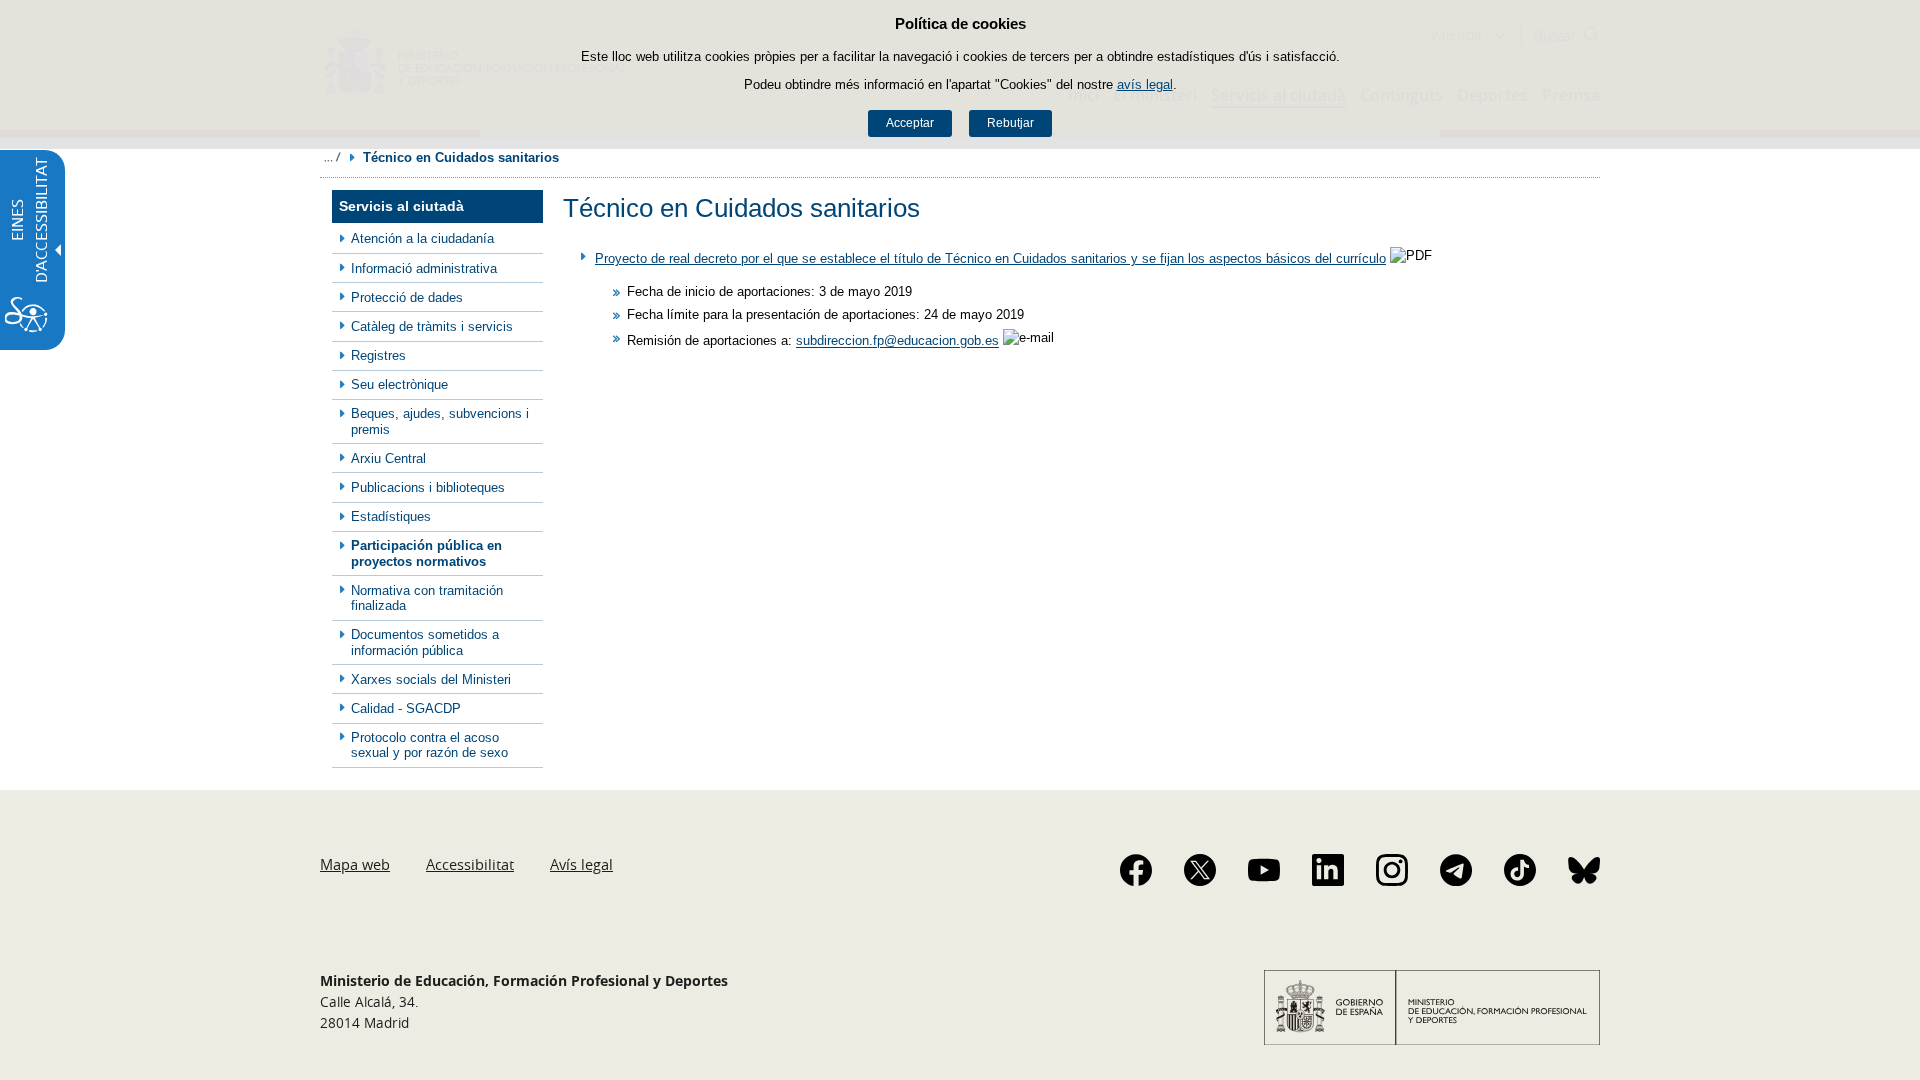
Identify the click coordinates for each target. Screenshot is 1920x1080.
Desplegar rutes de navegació (332, 157)
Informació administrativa (424, 268)
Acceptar (910, 123)
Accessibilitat (470, 864)
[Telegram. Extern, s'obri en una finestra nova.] (1456, 870)
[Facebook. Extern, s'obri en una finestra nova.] (1136, 870)
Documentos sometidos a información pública (425, 642)
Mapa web (355, 864)
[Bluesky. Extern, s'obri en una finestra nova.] (1584, 870)
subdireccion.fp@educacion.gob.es (897, 341)
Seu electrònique (399, 384)
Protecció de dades (407, 297)
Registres (378, 355)
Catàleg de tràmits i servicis (432, 326)
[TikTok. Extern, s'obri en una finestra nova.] (1520, 870)
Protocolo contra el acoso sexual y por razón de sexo (429, 745)
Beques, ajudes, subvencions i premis (440, 421)
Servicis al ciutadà (401, 206)
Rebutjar (1010, 123)
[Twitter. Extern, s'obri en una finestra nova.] (1200, 870)
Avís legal (581, 864)
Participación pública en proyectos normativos (426, 553)
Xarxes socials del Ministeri (431, 679)
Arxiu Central (388, 458)
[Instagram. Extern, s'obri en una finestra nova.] (1392, 870)
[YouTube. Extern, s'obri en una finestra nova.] (1264, 870)
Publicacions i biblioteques (428, 487)
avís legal (1145, 84)
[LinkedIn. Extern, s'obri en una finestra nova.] (1328, 870)
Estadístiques (391, 516)
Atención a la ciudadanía (422, 238)
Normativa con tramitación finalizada (427, 598)
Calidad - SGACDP (406, 708)
